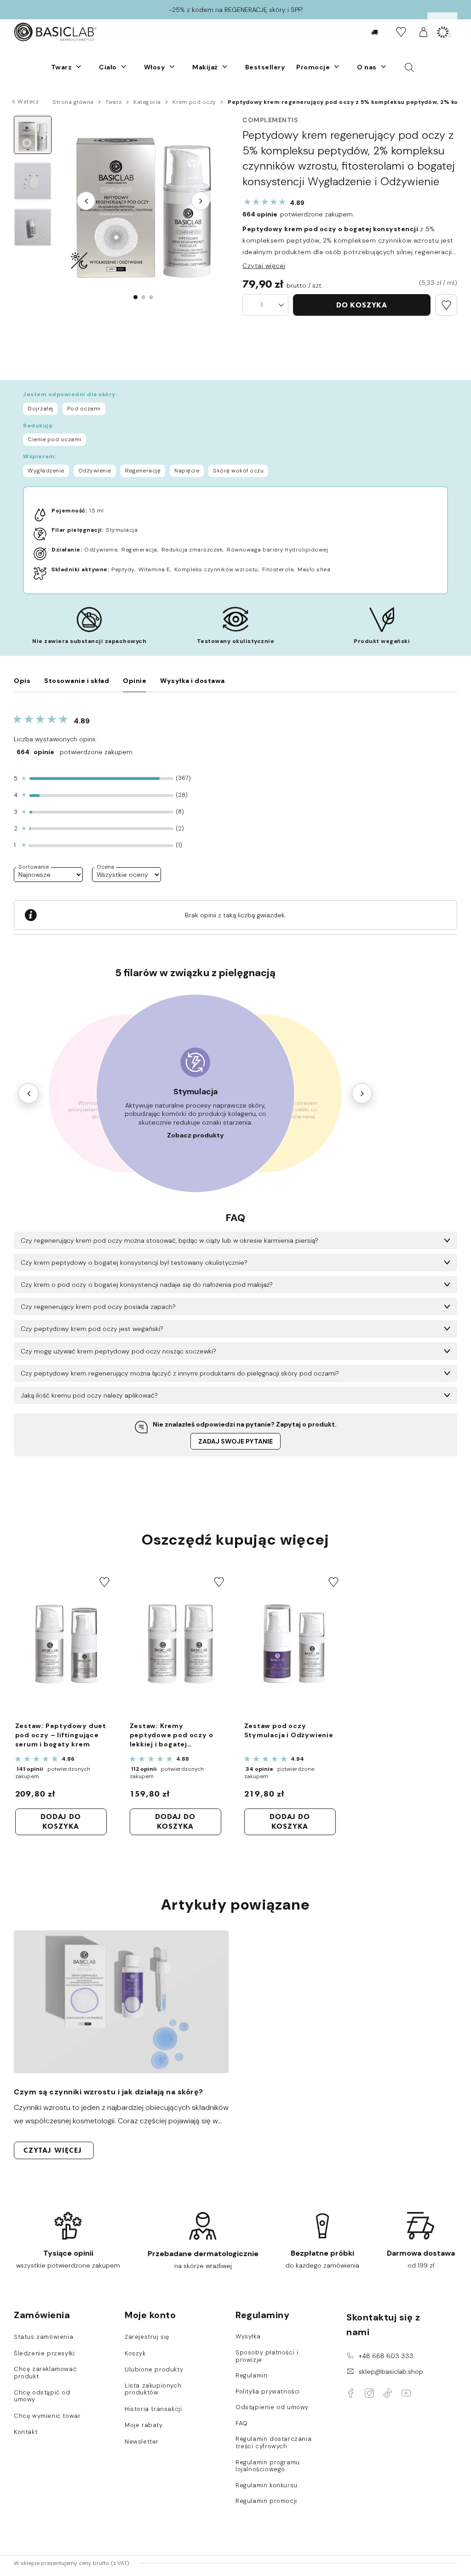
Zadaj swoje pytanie (235, 1441)
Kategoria (147, 102)
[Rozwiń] (79, 67)
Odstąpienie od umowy (272, 2407)
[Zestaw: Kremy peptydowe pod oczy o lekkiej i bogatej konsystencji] (179, 1643)
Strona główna (73, 102)
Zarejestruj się (147, 2337)
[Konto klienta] (423, 32)
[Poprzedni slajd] (86, 201)
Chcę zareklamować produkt (45, 2373)
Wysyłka (248, 2337)
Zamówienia (42, 2315)
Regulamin (251, 2376)
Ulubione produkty (154, 2370)
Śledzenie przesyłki (44, 2354)
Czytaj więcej (264, 266)
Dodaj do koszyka (60, 1821)
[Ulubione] (401, 32)
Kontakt (26, 2432)
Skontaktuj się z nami (383, 2325)
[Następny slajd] (201, 201)
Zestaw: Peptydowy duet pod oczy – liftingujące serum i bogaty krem (61, 1735)
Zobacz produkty (195, 1135)
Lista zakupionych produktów (153, 2389)
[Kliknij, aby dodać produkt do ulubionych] (446, 305)
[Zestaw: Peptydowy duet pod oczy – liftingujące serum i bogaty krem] (64, 1643)
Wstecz (28, 102)
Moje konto (150, 2315)
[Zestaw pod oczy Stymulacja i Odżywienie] (293, 1643)
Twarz (114, 102)
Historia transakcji (153, 2409)
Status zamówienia (43, 2337)
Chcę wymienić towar (47, 2416)
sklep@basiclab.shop (391, 2371)
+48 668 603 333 (386, 2356)
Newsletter (142, 2442)
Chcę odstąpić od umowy (42, 2396)
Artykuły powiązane (235, 1905)
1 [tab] (135, 297)
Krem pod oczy (194, 102)
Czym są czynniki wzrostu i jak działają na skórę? (109, 2092)
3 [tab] (151, 297)
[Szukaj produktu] (410, 67)
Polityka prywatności (268, 2392)
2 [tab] (143, 297)
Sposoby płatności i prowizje (267, 2356)
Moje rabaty (144, 2425)
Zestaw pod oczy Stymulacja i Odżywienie (289, 1730)
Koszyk (135, 2354)
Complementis (270, 120)
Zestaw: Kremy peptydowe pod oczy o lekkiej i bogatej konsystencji (172, 1735)
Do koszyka (362, 305)
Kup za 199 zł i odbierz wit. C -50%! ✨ (236, 10)
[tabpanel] (143, 201)
